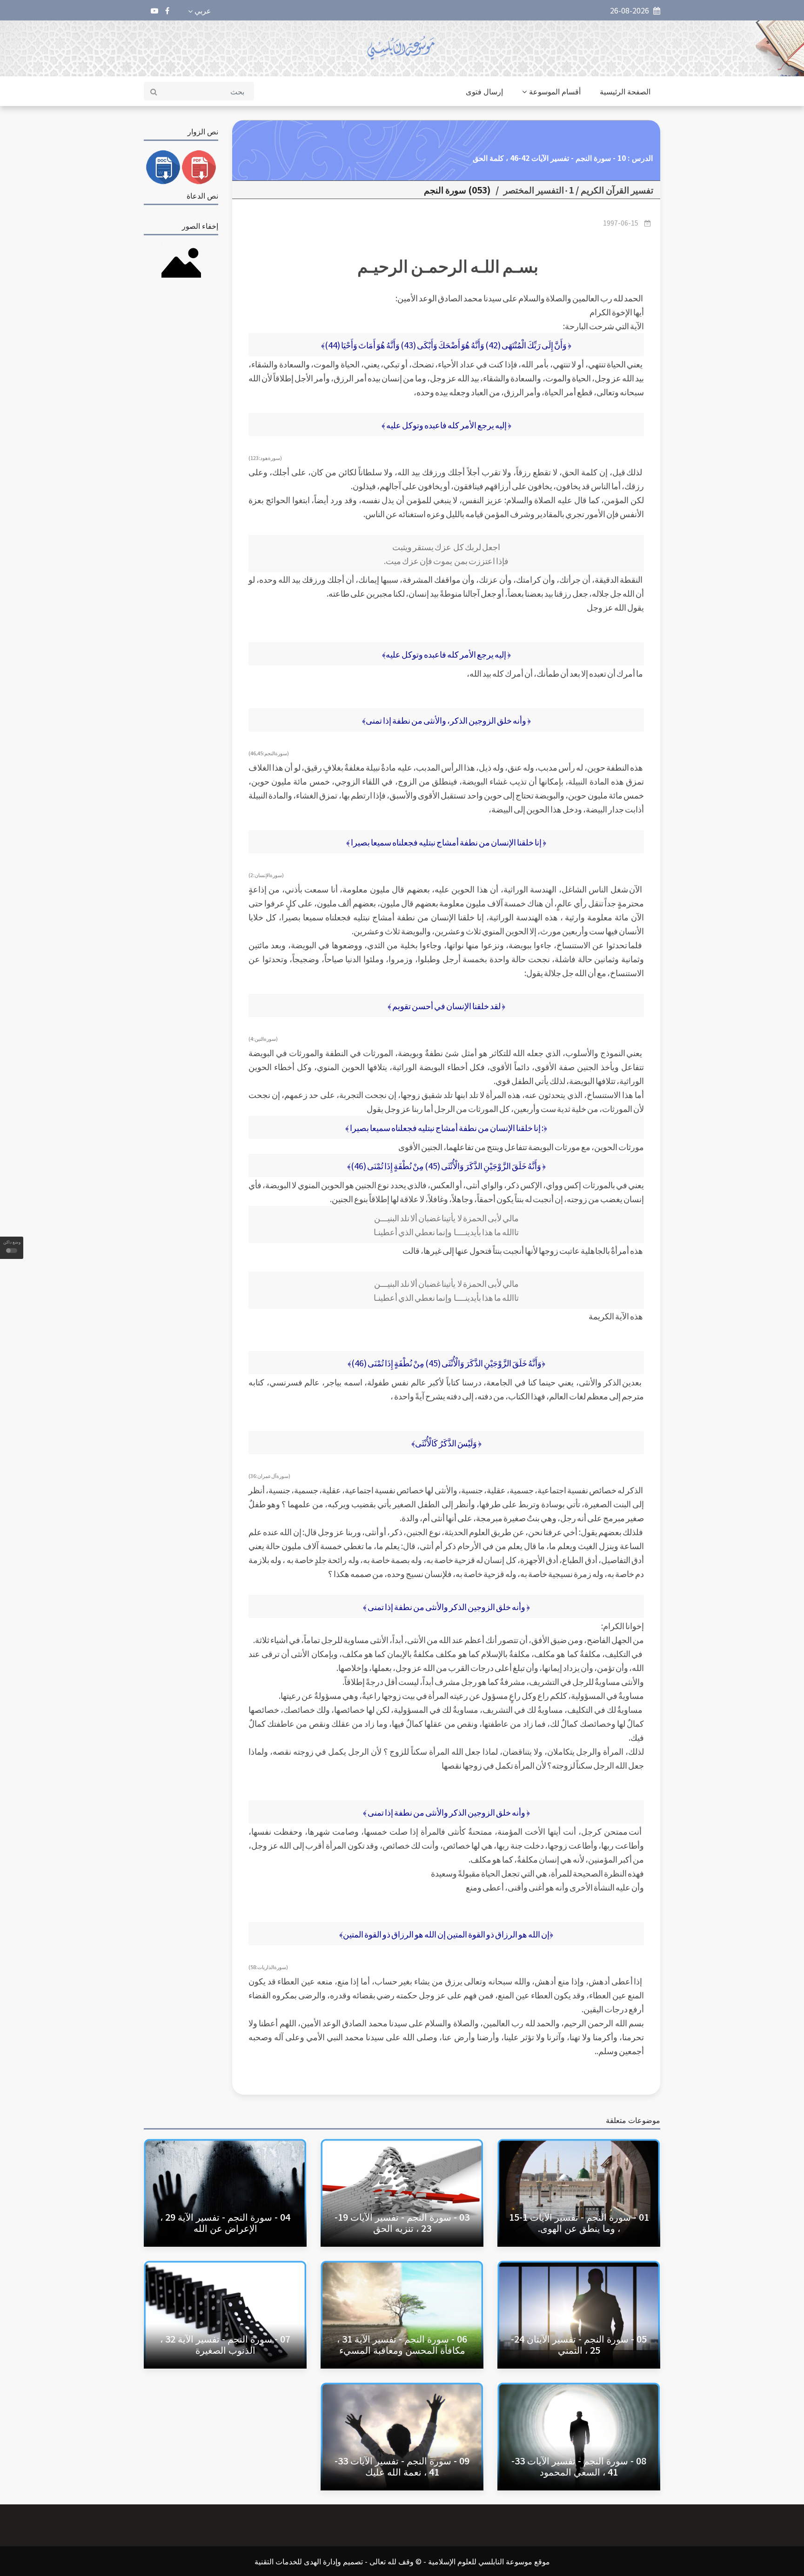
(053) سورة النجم (457, 190)
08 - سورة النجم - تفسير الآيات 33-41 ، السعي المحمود (579, 2466)
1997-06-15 (621, 223)
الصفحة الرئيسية (625, 91)
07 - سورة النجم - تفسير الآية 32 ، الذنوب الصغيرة (225, 2344)
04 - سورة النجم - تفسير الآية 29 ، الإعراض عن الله (225, 2222)
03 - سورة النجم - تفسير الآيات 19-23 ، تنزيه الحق (402, 2222)
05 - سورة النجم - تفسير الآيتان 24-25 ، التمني (579, 2344)
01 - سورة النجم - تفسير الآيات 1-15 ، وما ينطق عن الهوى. (579, 2222)
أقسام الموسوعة (555, 91)
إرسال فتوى (484, 91)
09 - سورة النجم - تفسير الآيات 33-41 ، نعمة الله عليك (402, 2466)
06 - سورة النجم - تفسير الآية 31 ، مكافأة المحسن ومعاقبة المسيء (402, 2344)
